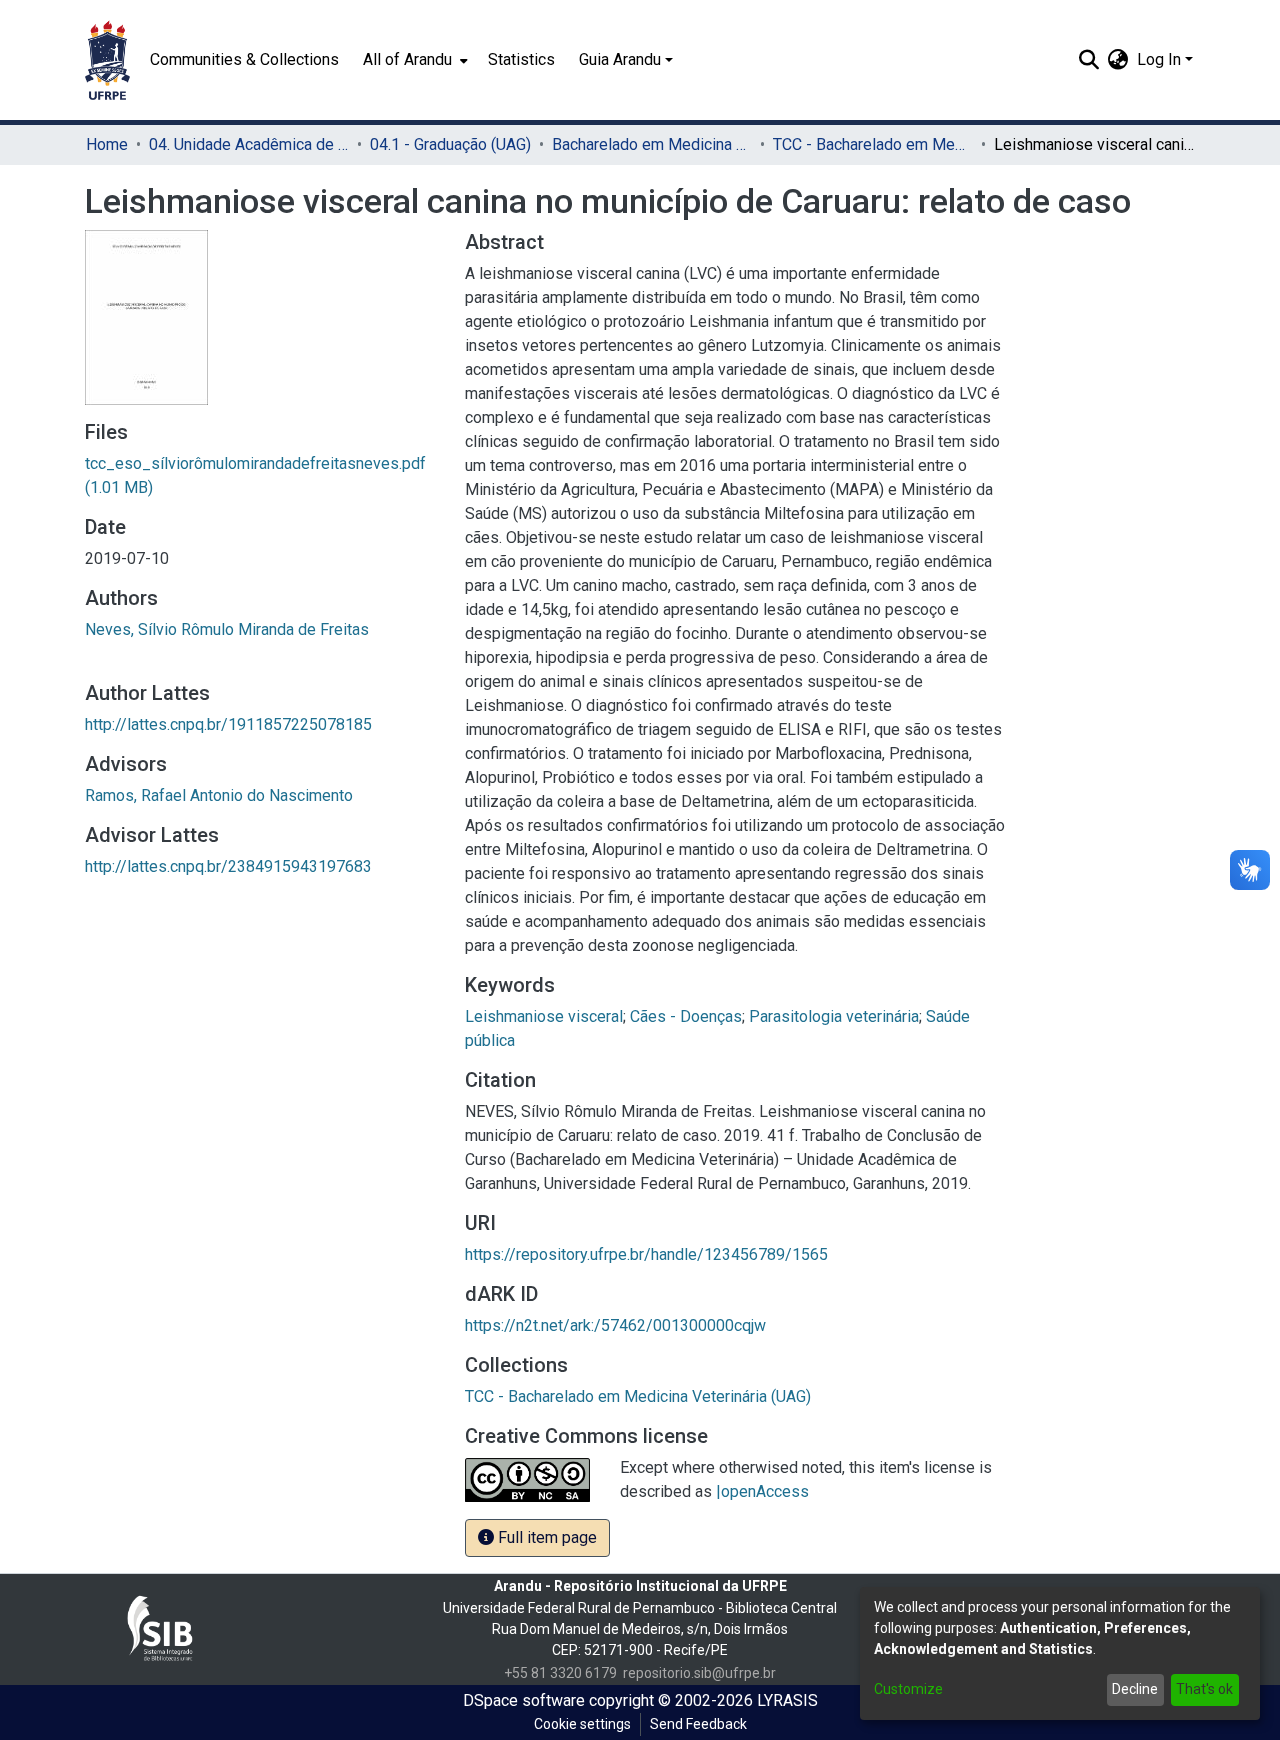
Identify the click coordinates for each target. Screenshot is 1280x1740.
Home (107, 144)
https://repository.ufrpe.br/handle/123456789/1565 (646, 1254)
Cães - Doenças (686, 1016)
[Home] (107, 60)
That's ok (1204, 1689)
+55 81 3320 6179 (560, 1673)
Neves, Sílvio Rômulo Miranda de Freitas (227, 629)
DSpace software (524, 1700)
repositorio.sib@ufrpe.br (699, 1673)
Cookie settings (582, 1724)
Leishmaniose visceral (544, 1016)
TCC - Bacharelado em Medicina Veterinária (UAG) (873, 144)
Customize (908, 1689)
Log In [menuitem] (1159, 59)
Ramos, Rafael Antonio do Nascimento (219, 795)
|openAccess (762, 1491)
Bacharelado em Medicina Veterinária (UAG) (652, 144)
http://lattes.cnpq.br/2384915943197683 (228, 866)
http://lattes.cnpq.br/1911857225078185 (228, 724)
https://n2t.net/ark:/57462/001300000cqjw (615, 1325)
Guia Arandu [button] (620, 59)
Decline (1135, 1689)
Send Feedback (698, 1724)
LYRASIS (787, 1700)
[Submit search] (1089, 60)
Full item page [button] (545, 1537)
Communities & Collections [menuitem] (244, 59)
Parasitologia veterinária (834, 1016)
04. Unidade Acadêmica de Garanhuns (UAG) (249, 144)
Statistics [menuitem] (521, 59)
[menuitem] (413, 60)
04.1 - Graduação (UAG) (450, 144)
